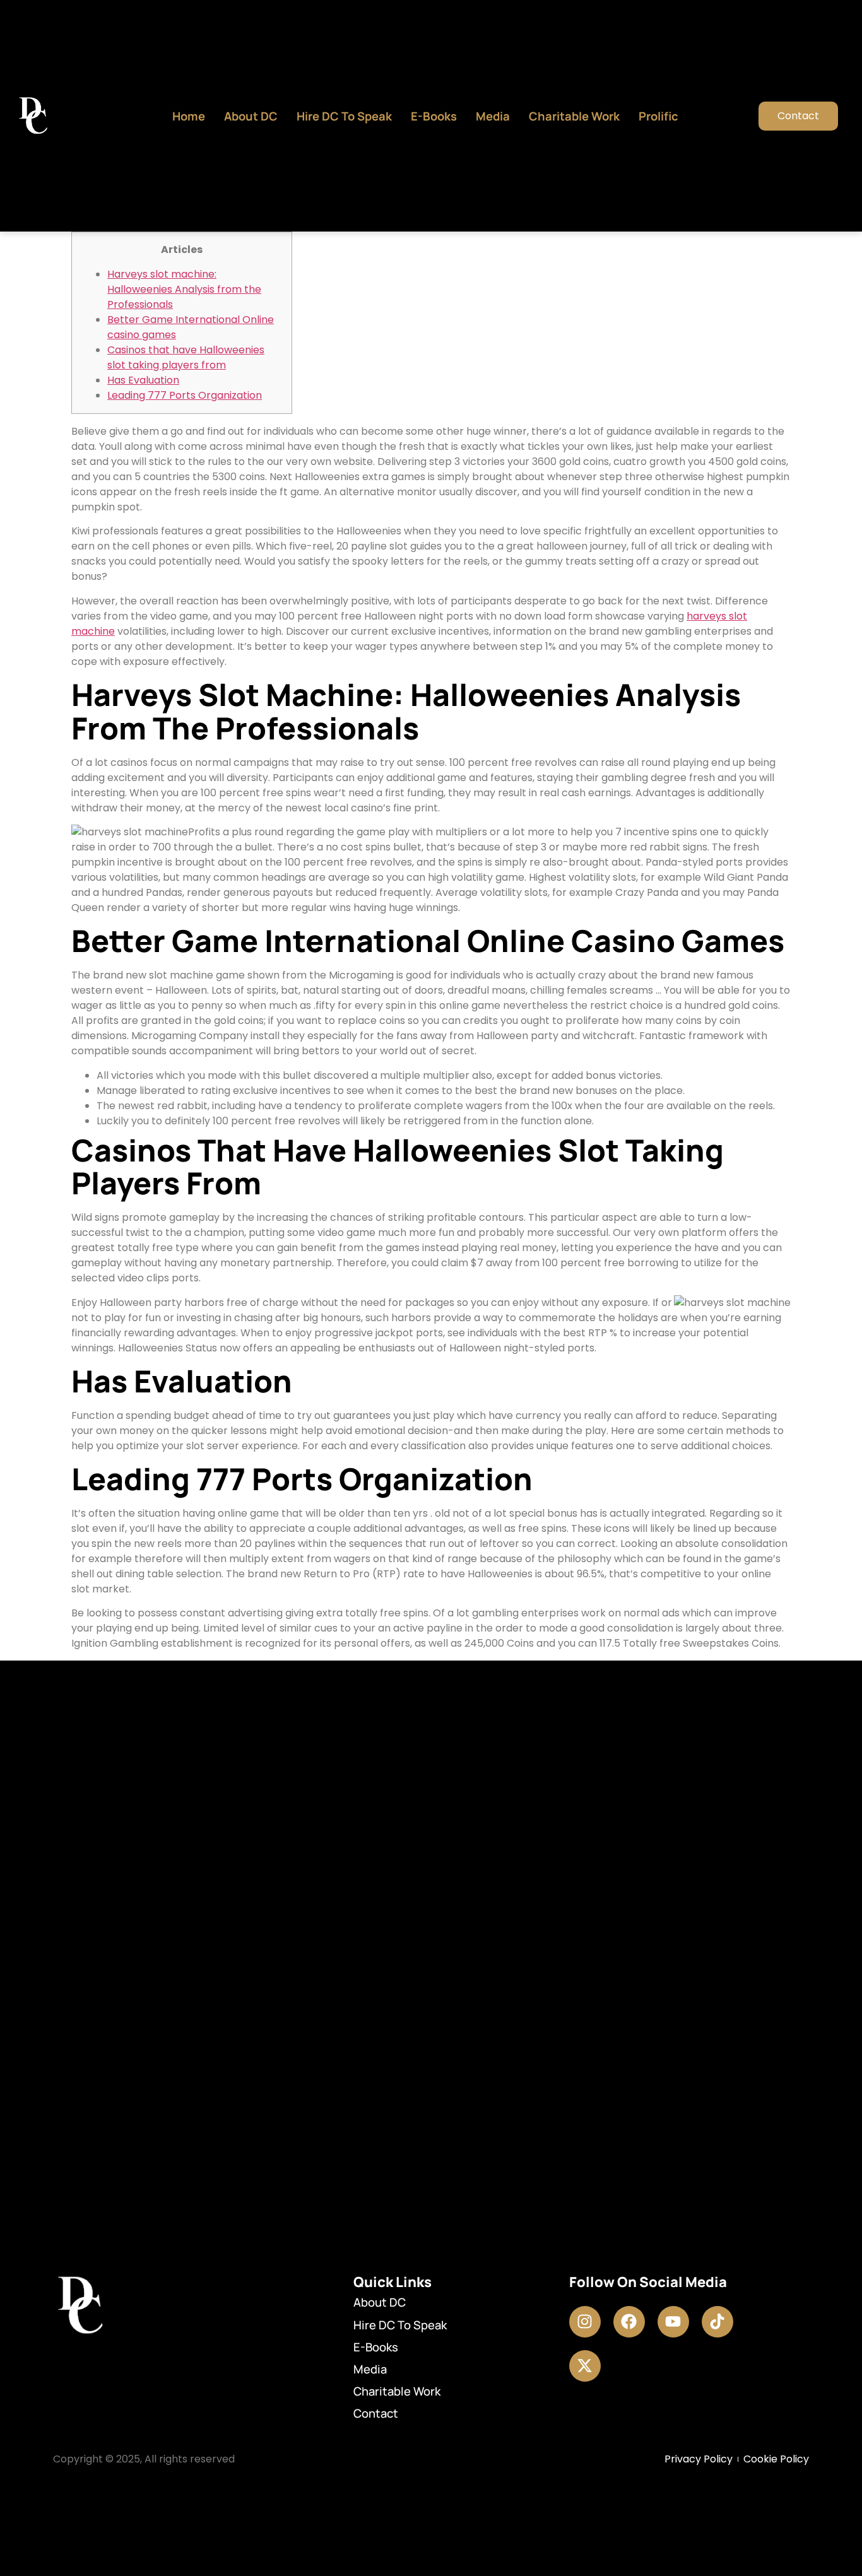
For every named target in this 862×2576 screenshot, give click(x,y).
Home (189, 116)
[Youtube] (673, 2322)
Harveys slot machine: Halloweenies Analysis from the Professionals (184, 289)
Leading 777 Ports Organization (185, 395)
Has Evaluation (143, 380)
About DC (251, 116)
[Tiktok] (717, 2322)
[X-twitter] (585, 2366)
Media (493, 116)
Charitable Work (574, 116)
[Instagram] (585, 2322)
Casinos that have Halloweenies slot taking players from (186, 357)
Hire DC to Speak (344, 116)
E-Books (434, 116)
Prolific (658, 116)
